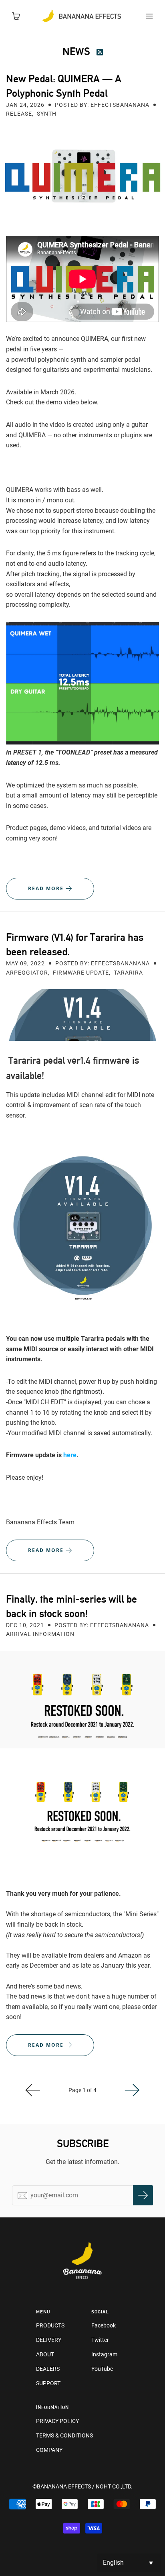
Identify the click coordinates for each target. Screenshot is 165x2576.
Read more (47, 888)
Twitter (100, 2340)
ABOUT (45, 2354)
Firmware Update (81, 973)
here (70, 1455)
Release (19, 114)
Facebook (104, 2325)
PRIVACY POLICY (57, 2421)
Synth (47, 114)
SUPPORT (48, 2383)
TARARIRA (128, 973)
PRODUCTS (50, 2325)
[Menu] (149, 16)
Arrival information (40, 1634)
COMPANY (49, 2450)
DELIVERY (49, 2340)
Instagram (104, 2354)
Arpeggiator (27, 973)
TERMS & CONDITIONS (64, 2435)
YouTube (102, 2369)
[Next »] (132, 2090)
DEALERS (48, 2369)
